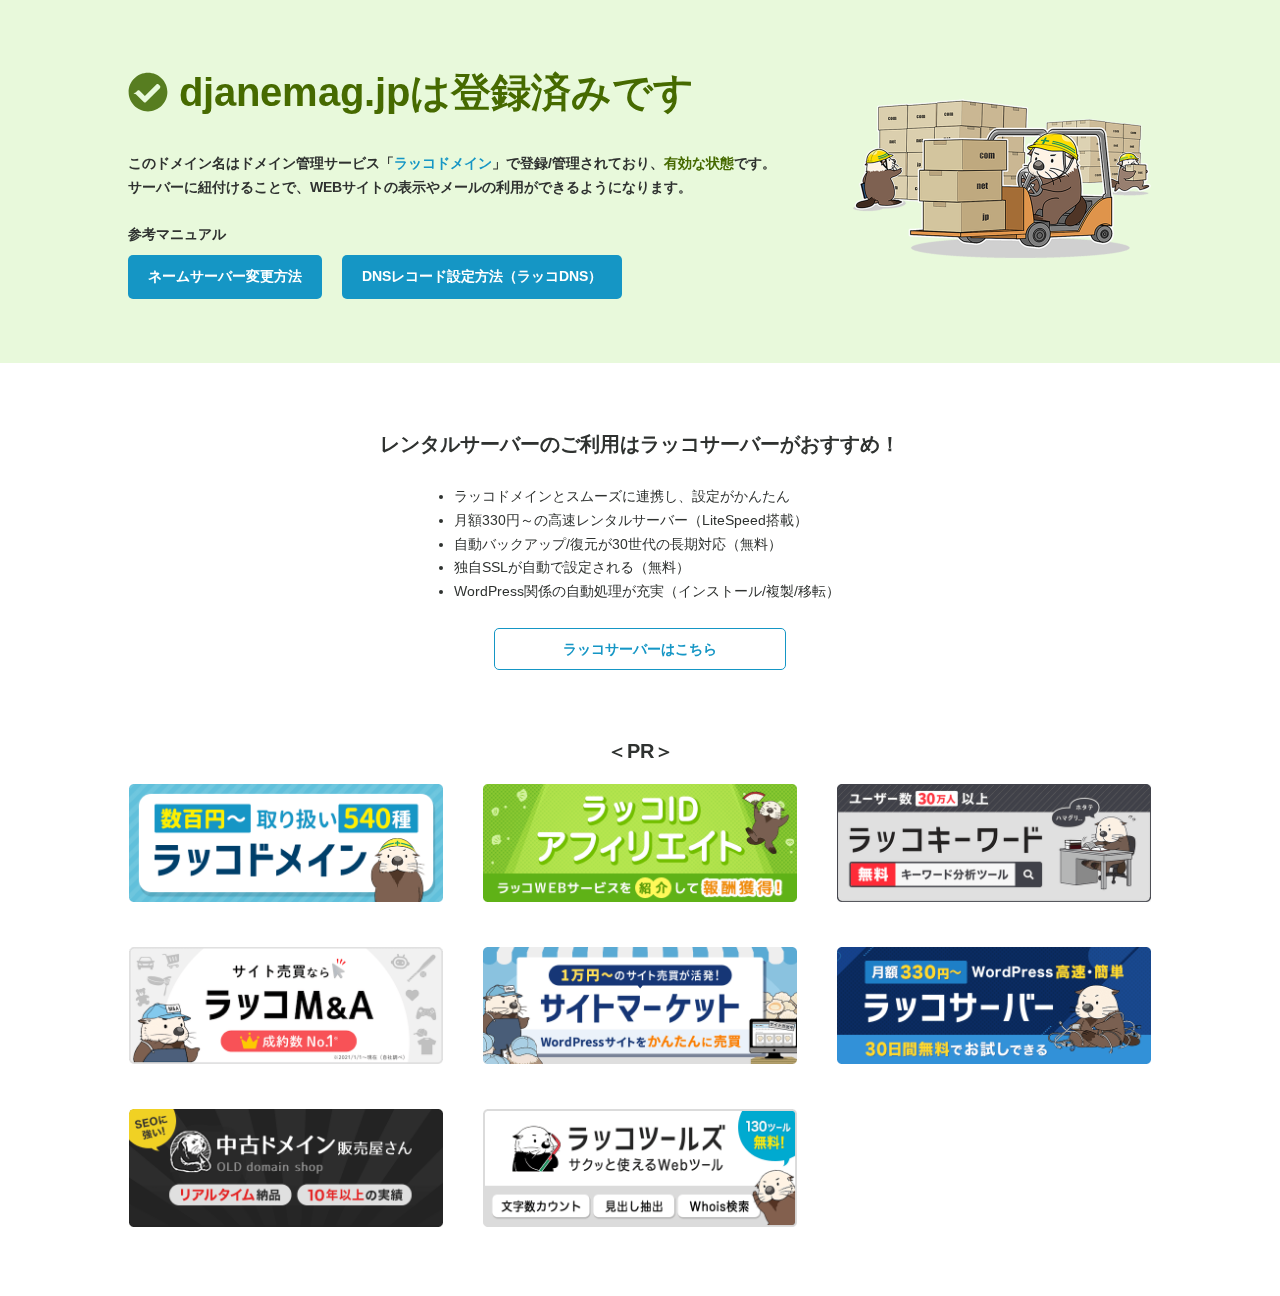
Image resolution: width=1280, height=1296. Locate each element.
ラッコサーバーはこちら (640, 649)
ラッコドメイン (443, 163)
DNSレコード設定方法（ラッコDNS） (482, 276)
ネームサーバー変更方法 (225, 276)
